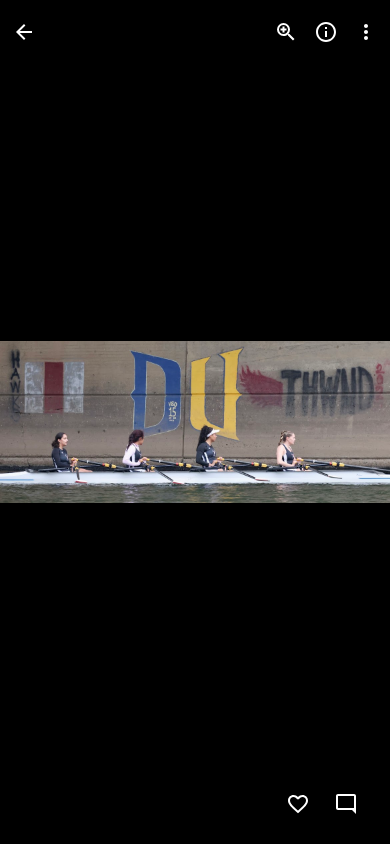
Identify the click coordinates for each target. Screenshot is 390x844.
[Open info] (326, 32)
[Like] (298, 804)
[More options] (366, 32)
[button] (56, 422)
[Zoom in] (286, 32)
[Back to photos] (24, 32)
